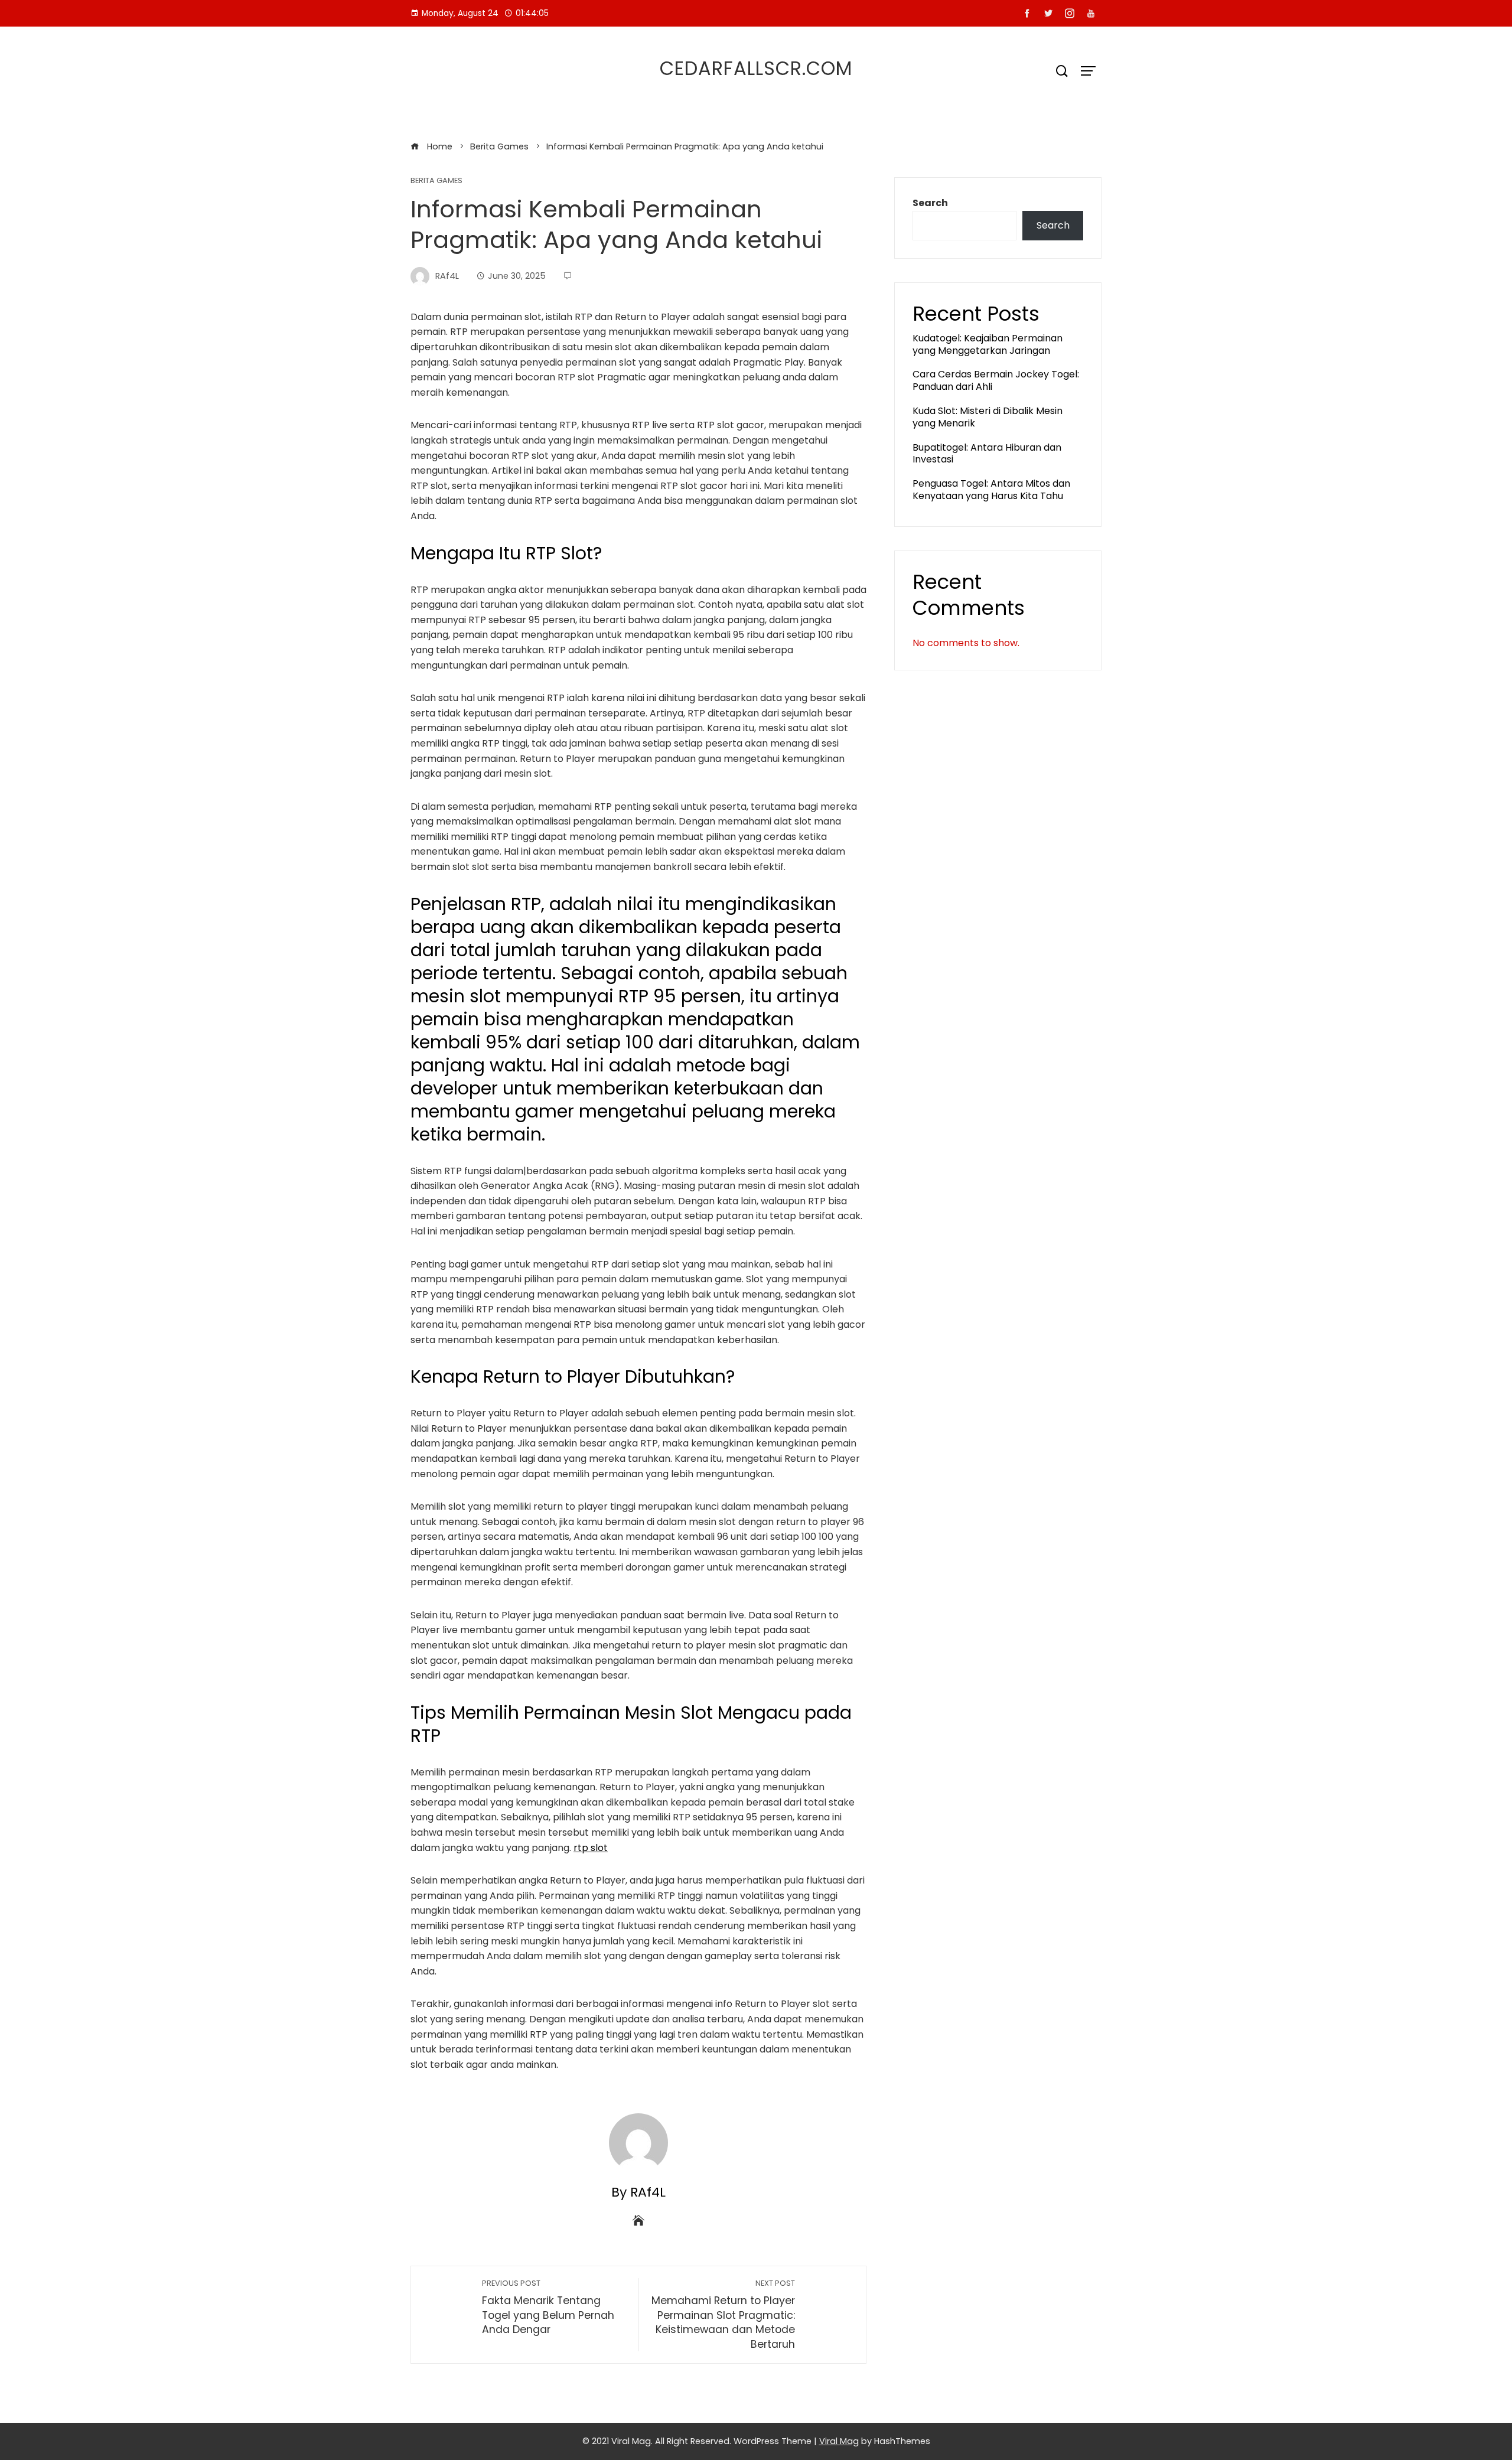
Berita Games (436, 181)
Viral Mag (839, 2441)
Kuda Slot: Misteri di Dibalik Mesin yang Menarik (988, 417)
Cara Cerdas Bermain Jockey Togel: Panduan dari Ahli (996, 380)
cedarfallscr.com (756, 68)
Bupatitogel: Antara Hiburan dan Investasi (987, 454)
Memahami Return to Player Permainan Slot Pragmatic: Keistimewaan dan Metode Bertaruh (723, 2315)
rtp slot (591, 1848)
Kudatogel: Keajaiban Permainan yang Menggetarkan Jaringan (988, 344)
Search (930, 203)
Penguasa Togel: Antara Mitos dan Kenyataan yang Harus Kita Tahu (991, 490)
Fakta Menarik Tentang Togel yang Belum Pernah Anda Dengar (548, 2307)
